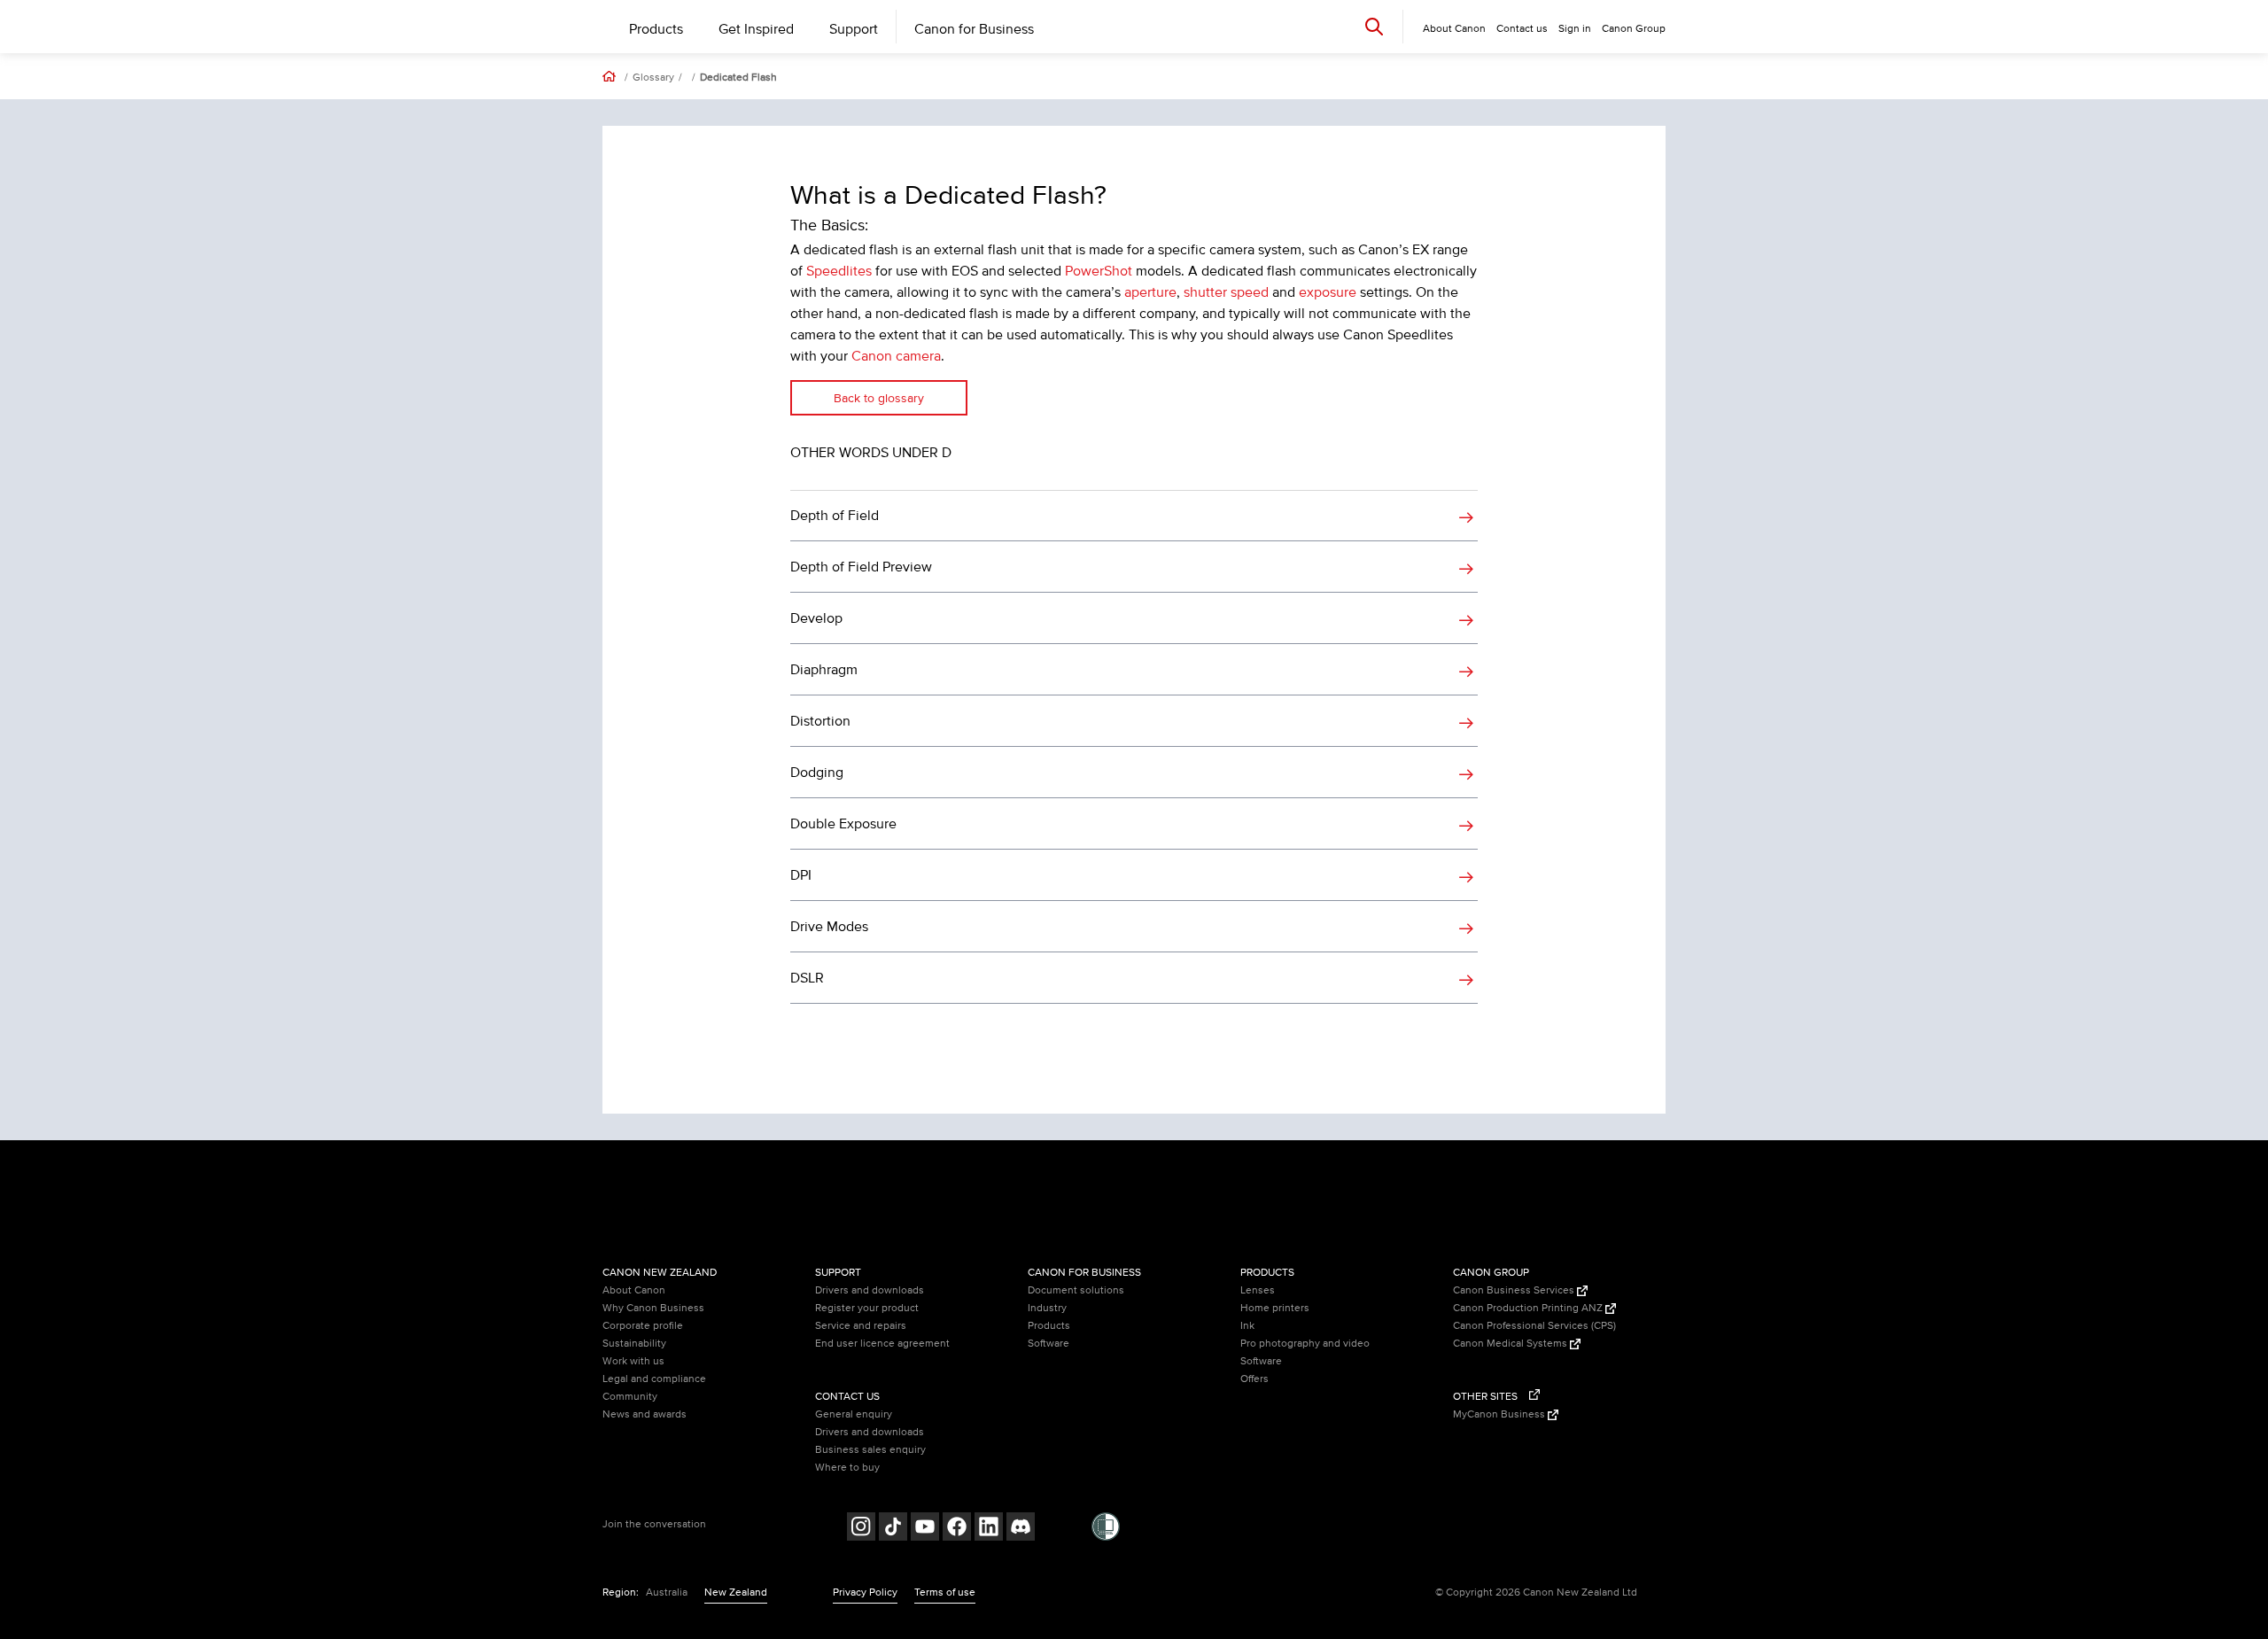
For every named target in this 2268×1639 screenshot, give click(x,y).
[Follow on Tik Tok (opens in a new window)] (893, 1529)
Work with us (633, 1361)
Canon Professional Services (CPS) (1534, 1326)
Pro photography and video (1305, 1344)
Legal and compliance (654, 1379)
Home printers (1275, 1308)
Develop (816, 618)
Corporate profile (643, 1326)
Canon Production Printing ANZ (1529, 1308)
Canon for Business (974, 29)
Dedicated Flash (738, 78)
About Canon (634, 1290)
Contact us (1522, 29)
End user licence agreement (882, 1344)
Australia (667, 1592)
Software (1049, 1344)
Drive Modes (829, 927)
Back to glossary (879, 398)
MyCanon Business (1500, 1414)
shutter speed (1226, 292)
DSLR (807, 978)
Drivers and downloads (870, 1290)
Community (630, 1397)
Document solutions (1076, 1290)
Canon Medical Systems (1511, 1344)
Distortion (820, 721)
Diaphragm (824, 670)
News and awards (645, 1414)
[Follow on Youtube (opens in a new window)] (925, 1529)
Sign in (1575, 29)
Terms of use (945, 1592)
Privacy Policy (865, 1592)
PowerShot (1099, 271)
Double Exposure (843, 824)
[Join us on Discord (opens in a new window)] (1021, 1529)
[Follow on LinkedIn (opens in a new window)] (989, 1529)
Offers (1254, 1379)
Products (656, 29)
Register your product (867, 1308)
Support (854, 29)
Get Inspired (756, 29)
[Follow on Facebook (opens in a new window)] (957, 1529)
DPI (801, 875)
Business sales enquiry (870, 1450)
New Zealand (736, 1592)
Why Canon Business (653, 1308)
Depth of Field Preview (861, 567)
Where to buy (847, 1468)
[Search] (1374, 26)
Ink (1247, 1326)
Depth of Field (835, 516)
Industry (1047, 1308)
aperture (1150, 292)
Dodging (817, 773)
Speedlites (839, 271)
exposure (1328, 292)
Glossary (653, 78)
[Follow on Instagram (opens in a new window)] (861, 1529)
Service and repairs (861, 1326)
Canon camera (896, 356)
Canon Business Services (1515, 1290)
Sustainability (634, 1344)
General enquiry (854, 1414)
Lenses (1258, 1290)
